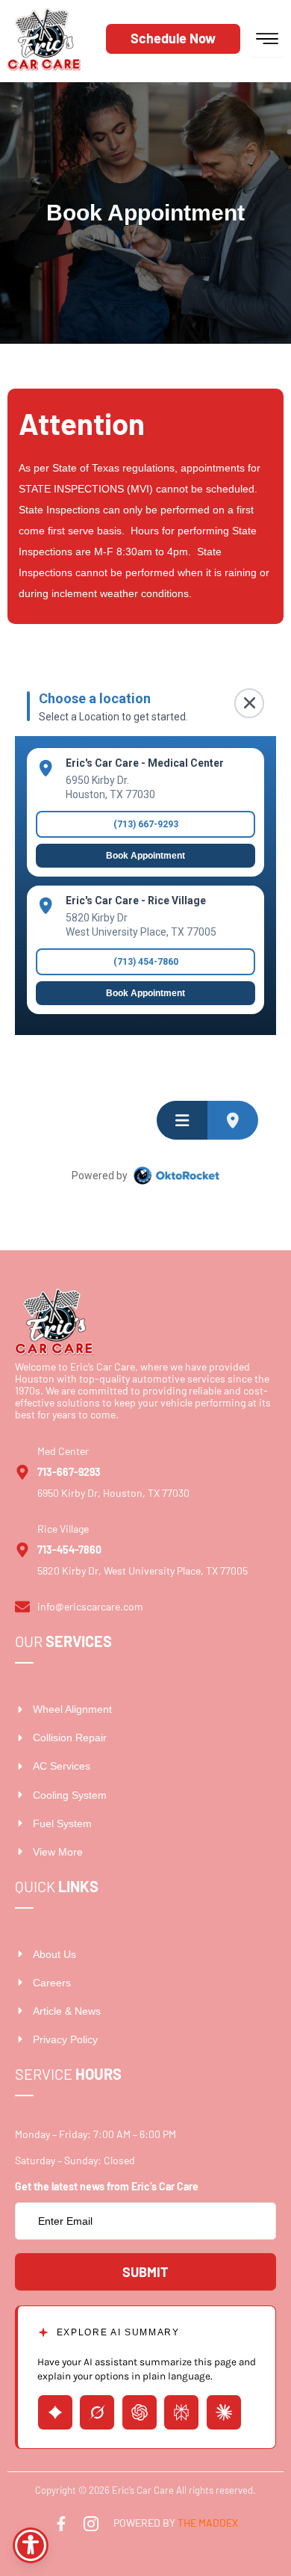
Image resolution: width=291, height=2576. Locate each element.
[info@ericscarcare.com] (22, 1607)
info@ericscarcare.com (90, 1606)
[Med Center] (22, 1472)
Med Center (63, 1451)
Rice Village (63, 1529)
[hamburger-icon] (267, 39)
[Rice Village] (22, 1550)
